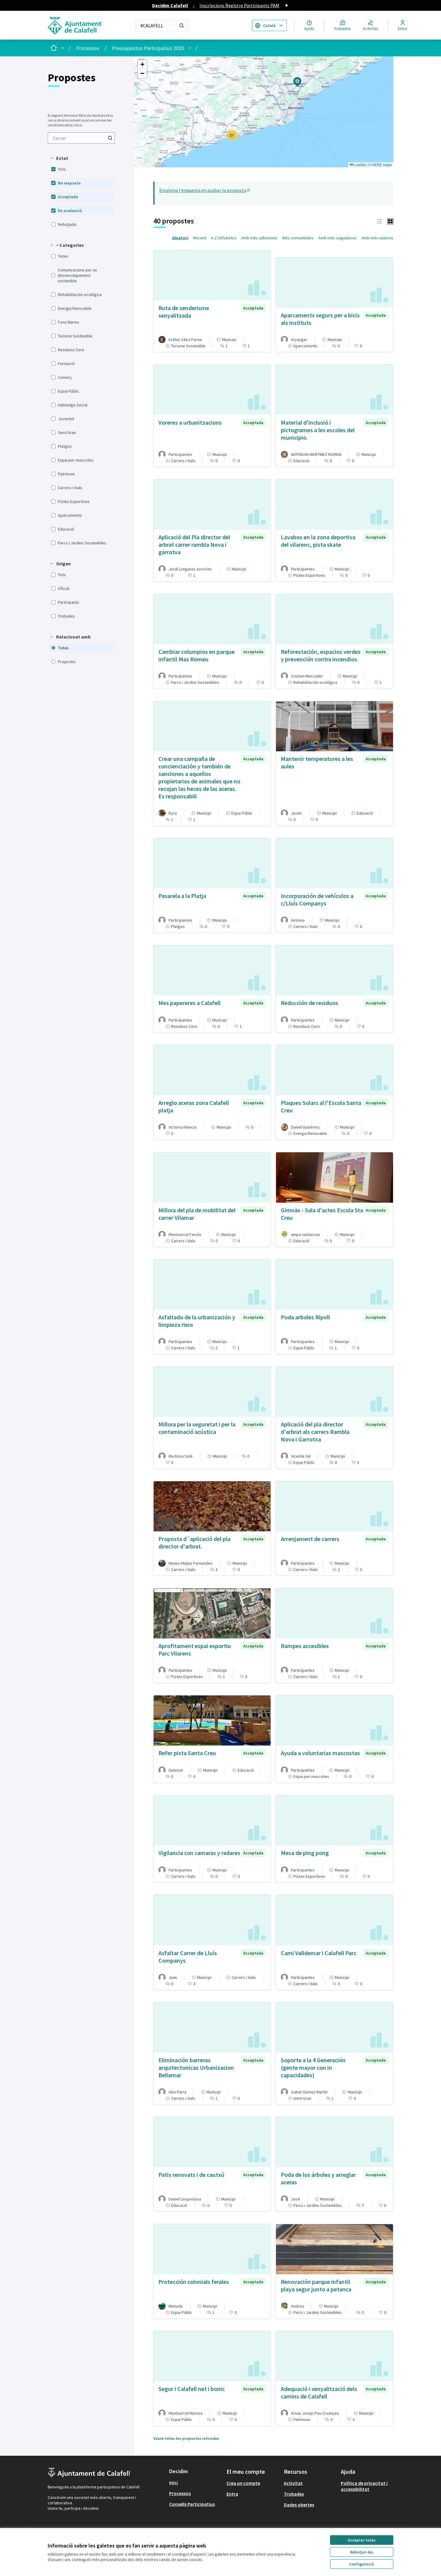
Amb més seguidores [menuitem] (337, 238)
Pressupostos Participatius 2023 (148, 48)
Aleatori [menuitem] (180, 238)
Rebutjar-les (362, 2552)
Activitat (293, 2483)
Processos (88, 48)
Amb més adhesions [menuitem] (259, 238)
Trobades (294, 2494)
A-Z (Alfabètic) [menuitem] (224, 238)
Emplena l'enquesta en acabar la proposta (205, 190)
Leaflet (359, 165)
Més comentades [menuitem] (298, 238)
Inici (174, 2482)
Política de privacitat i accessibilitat (364, 2486)
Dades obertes (299, 2505)
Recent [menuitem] (200, 238)
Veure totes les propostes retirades (186, 2438)
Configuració (361, 2564)
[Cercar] (181, 25)
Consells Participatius (192, 2504)
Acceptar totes (362, 2540)
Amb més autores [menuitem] (377, 238)
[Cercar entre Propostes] (110, 138)
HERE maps (382, 165)
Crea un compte (243, 2483)
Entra (232, 2494)
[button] (59, 158)
